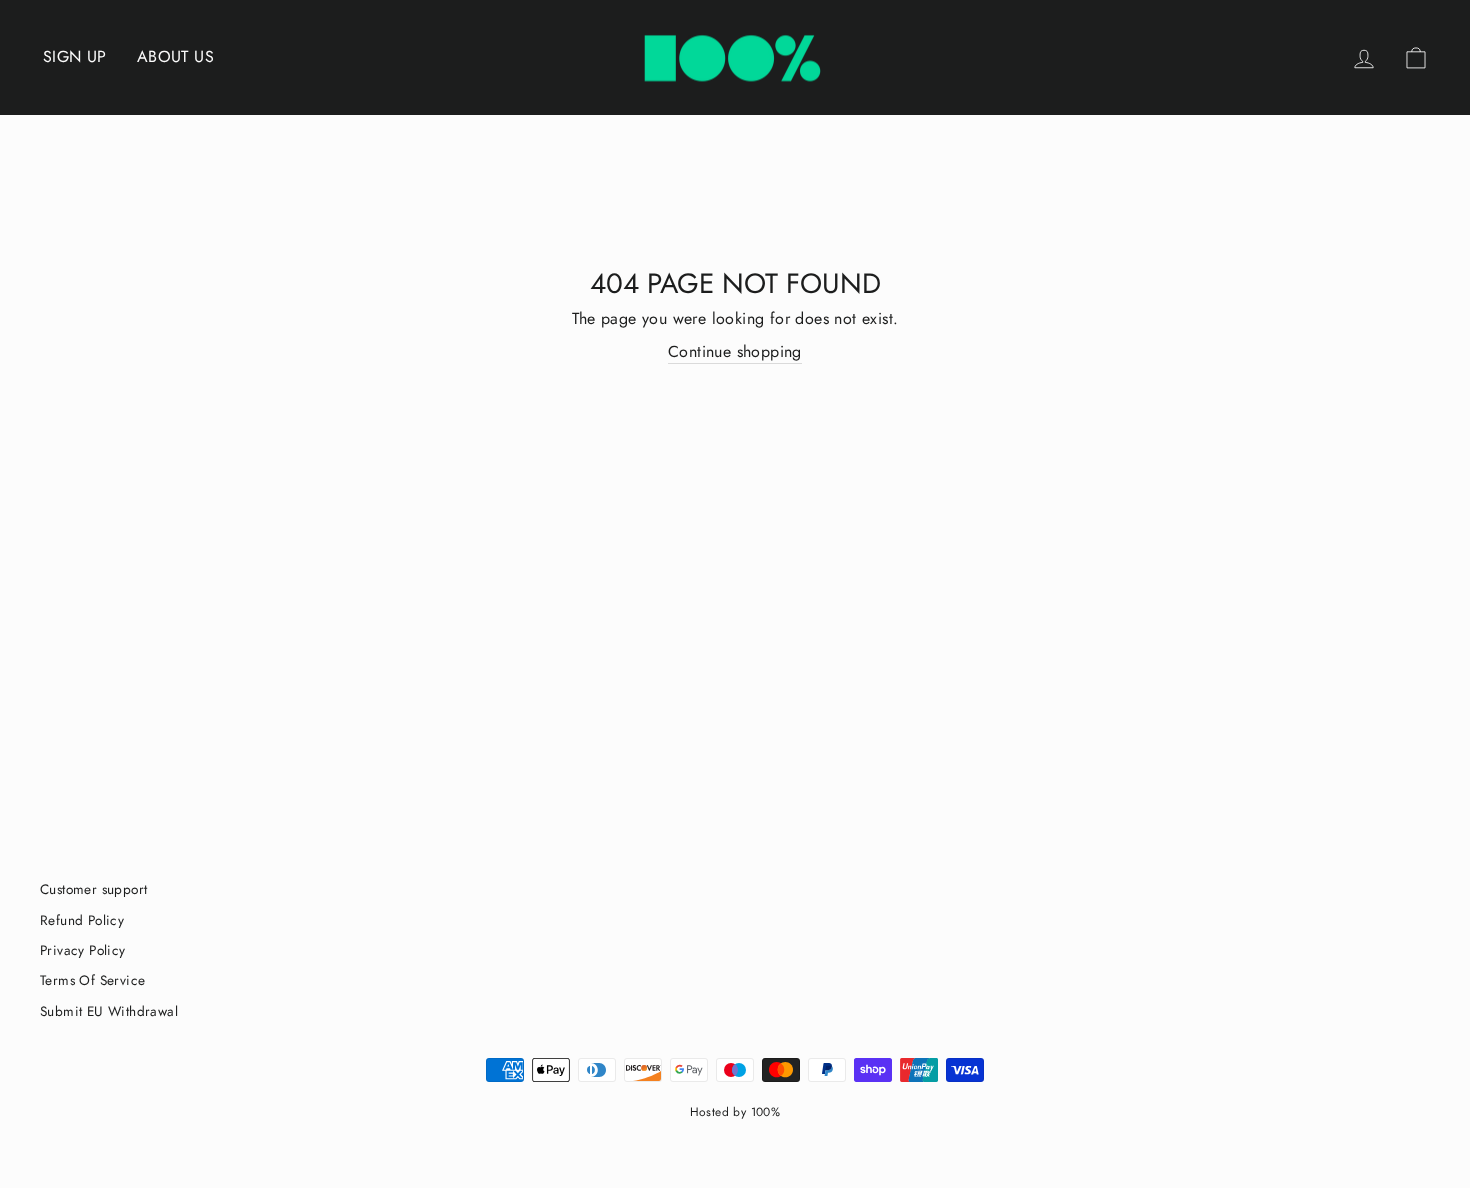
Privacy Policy (83, 950)
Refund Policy (82, 920)
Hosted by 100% (735, 1112)
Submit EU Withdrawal (109, 1011)
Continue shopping (735, 352)
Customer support (93, 889)
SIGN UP (75, 56)
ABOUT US (175, 56)
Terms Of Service (92, 980)
